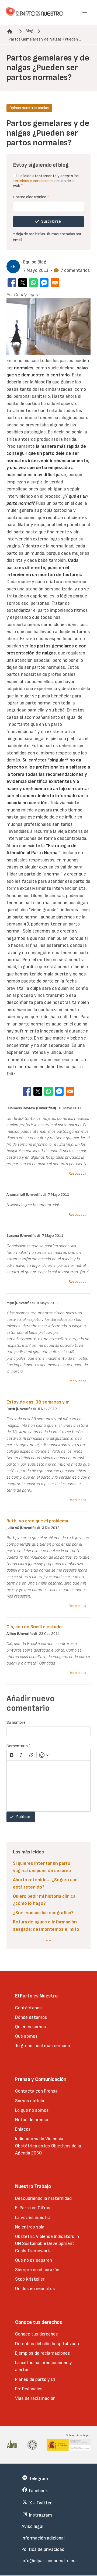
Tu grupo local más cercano (43, 2046)
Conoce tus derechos (37, 2334)
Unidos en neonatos (35, 2289)
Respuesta (77, 1173)
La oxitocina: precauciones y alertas (44, 2366)
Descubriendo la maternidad (43, 2198)
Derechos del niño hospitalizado (47, 2344)
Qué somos (26, 2036)
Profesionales (29, 2389)
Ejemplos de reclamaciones (43, 2353)
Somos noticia (30, 2101)
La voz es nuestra (33, 2218)
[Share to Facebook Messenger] (44, 283)
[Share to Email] (55, 283)
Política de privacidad (43, 2549)
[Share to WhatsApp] (33, 283)
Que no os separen (34, 2260)
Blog (29, 31)
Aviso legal (32, 2526)
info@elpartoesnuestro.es (48, 2561)
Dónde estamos (31, 2017)
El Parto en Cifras (33, 2208)
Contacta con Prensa (36, 2091)
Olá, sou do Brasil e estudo (34, 1627)
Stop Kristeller (30, 2279)
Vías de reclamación (35, 2398)
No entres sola (30, 2227)
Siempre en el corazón (37, 2270)
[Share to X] (23, 283)
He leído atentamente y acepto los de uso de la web (46, 181)
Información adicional (43, 2538)
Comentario (18, 1746)
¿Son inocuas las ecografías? (43, 1913)
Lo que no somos (32, 2110)
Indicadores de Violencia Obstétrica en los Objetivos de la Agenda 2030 (48, 2146)
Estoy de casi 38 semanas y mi (39, 1402)
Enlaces (23, 2129)
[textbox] (48, 1786)
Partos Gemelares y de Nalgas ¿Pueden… (45, 39)
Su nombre (16, 1723)
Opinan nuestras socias (29, 108)
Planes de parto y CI (35, 2379)
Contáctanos (28, 2008)
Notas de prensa (32, 2120)
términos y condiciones (33, 181)
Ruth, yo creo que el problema (37, 1521)
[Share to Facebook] (12, 283)
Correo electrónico (31, 197)
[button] (85, 13)
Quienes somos (31, 2027)
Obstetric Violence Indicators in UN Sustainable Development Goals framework (47, 2244)
